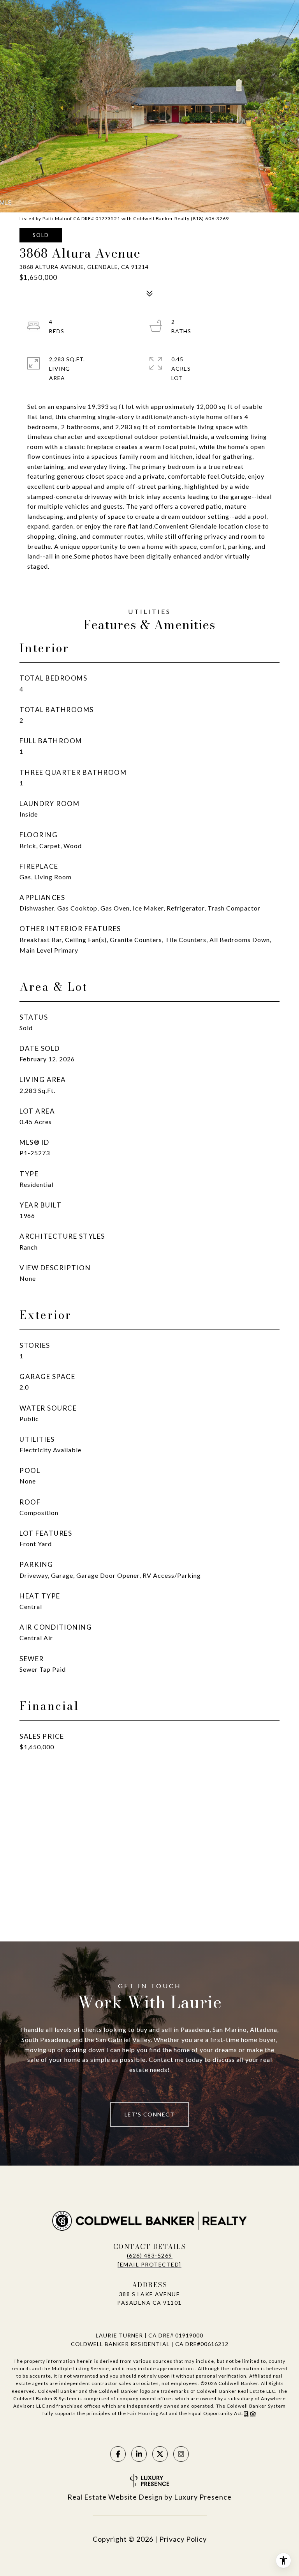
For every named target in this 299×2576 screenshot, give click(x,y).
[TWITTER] (160, 2454)
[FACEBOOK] (118, 2454)
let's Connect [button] (150, 2114)
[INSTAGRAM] (181, 2454)
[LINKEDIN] (139, 2454)
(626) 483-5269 (150, 2255)
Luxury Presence (203, 2497)
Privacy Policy (183, 2539)
